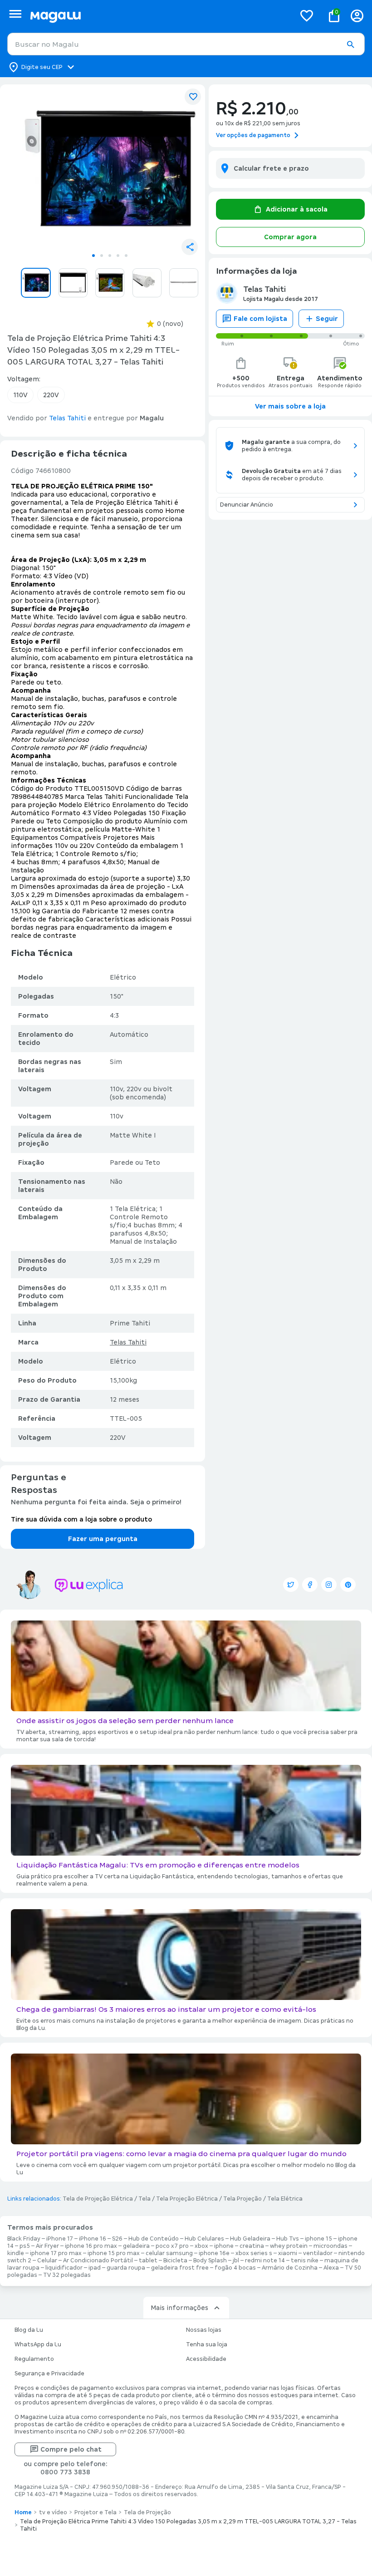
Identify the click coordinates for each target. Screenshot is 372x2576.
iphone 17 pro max (56, 2253)
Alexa (331, 2268)
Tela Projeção (242, 2199)
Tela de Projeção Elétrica (98, 2199)
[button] (350, 44)
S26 (117, 2239)
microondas (330, 2246)
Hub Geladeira (250, 2239)
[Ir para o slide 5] (126, 256)
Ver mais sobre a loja (290, 406)
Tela (144, 2199)
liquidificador (64, 2268)
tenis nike (305, 2261)
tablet (148, 2261)
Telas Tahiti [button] (67, 418)
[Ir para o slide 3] (110, 256)
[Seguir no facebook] (310, 1585)
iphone (224, 2246)
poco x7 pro (172, 2246)
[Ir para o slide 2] (102, 256)
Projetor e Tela (95, 2512)
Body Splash (210, 2261)
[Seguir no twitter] (291, 1585)
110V (20, 395)
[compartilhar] (190, 247)
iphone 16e (214, 2253)
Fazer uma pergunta (103, 1539)
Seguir (327, 319)
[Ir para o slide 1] (93, 256)
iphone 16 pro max (91, 2246)
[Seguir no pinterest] (348, 1585)
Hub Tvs (288, 2239)
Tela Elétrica (285, 2199)
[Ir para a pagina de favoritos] (307, 15)
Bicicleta (175, 2261)
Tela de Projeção (147, 2512)
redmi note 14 (265, 2261)
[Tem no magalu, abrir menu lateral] (15, 14)
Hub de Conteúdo (154, 2239)
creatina (252, 2246)
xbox (201, 2246)
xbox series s (254, 2253)
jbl (236, 2261)
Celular (47, 2261)
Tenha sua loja (207, 2345)
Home (23, 2512)
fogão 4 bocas (235, 2268)
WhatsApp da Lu (38, 2345)
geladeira (136, 2246)
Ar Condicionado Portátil (98, 2261)
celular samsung (169, 2253)
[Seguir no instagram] (329, 1585)
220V (51, 395)
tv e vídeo (53, 2512)
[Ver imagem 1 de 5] (110, 170)
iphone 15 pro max (114, 2253)
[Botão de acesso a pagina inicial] (159, 16)
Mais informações (179, 2308)
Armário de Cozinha (290, 2268)
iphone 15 (318, 2239)
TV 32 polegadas (67, 2275)
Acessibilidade (206, 2359)
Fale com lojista (260, 319)
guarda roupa (126, 2268)
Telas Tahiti (128, 1342)
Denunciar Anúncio (247, 505)
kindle (16, 2253)
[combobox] (186, 44)
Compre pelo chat (71, 2449)
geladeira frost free (180, 2268)
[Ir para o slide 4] (118, 256)
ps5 (25, 2246)
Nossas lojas (204, 2330)
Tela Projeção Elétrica (187, 2199)
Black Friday (24, 2239)
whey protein (289, 2246)
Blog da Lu (29, 2330)
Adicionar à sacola (297, 209)
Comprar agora (290, 237)
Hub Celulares (204, 2239)
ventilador (318, 2253)
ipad (95, 2268)
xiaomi (288, 2253)
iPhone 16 (93, 2239)
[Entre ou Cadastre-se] (357, 16)
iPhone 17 (60, 2239)
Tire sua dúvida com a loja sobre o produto (81, 1519)
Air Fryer (47, 2246)
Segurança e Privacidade (49, 2374)
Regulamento (34, 2359)
